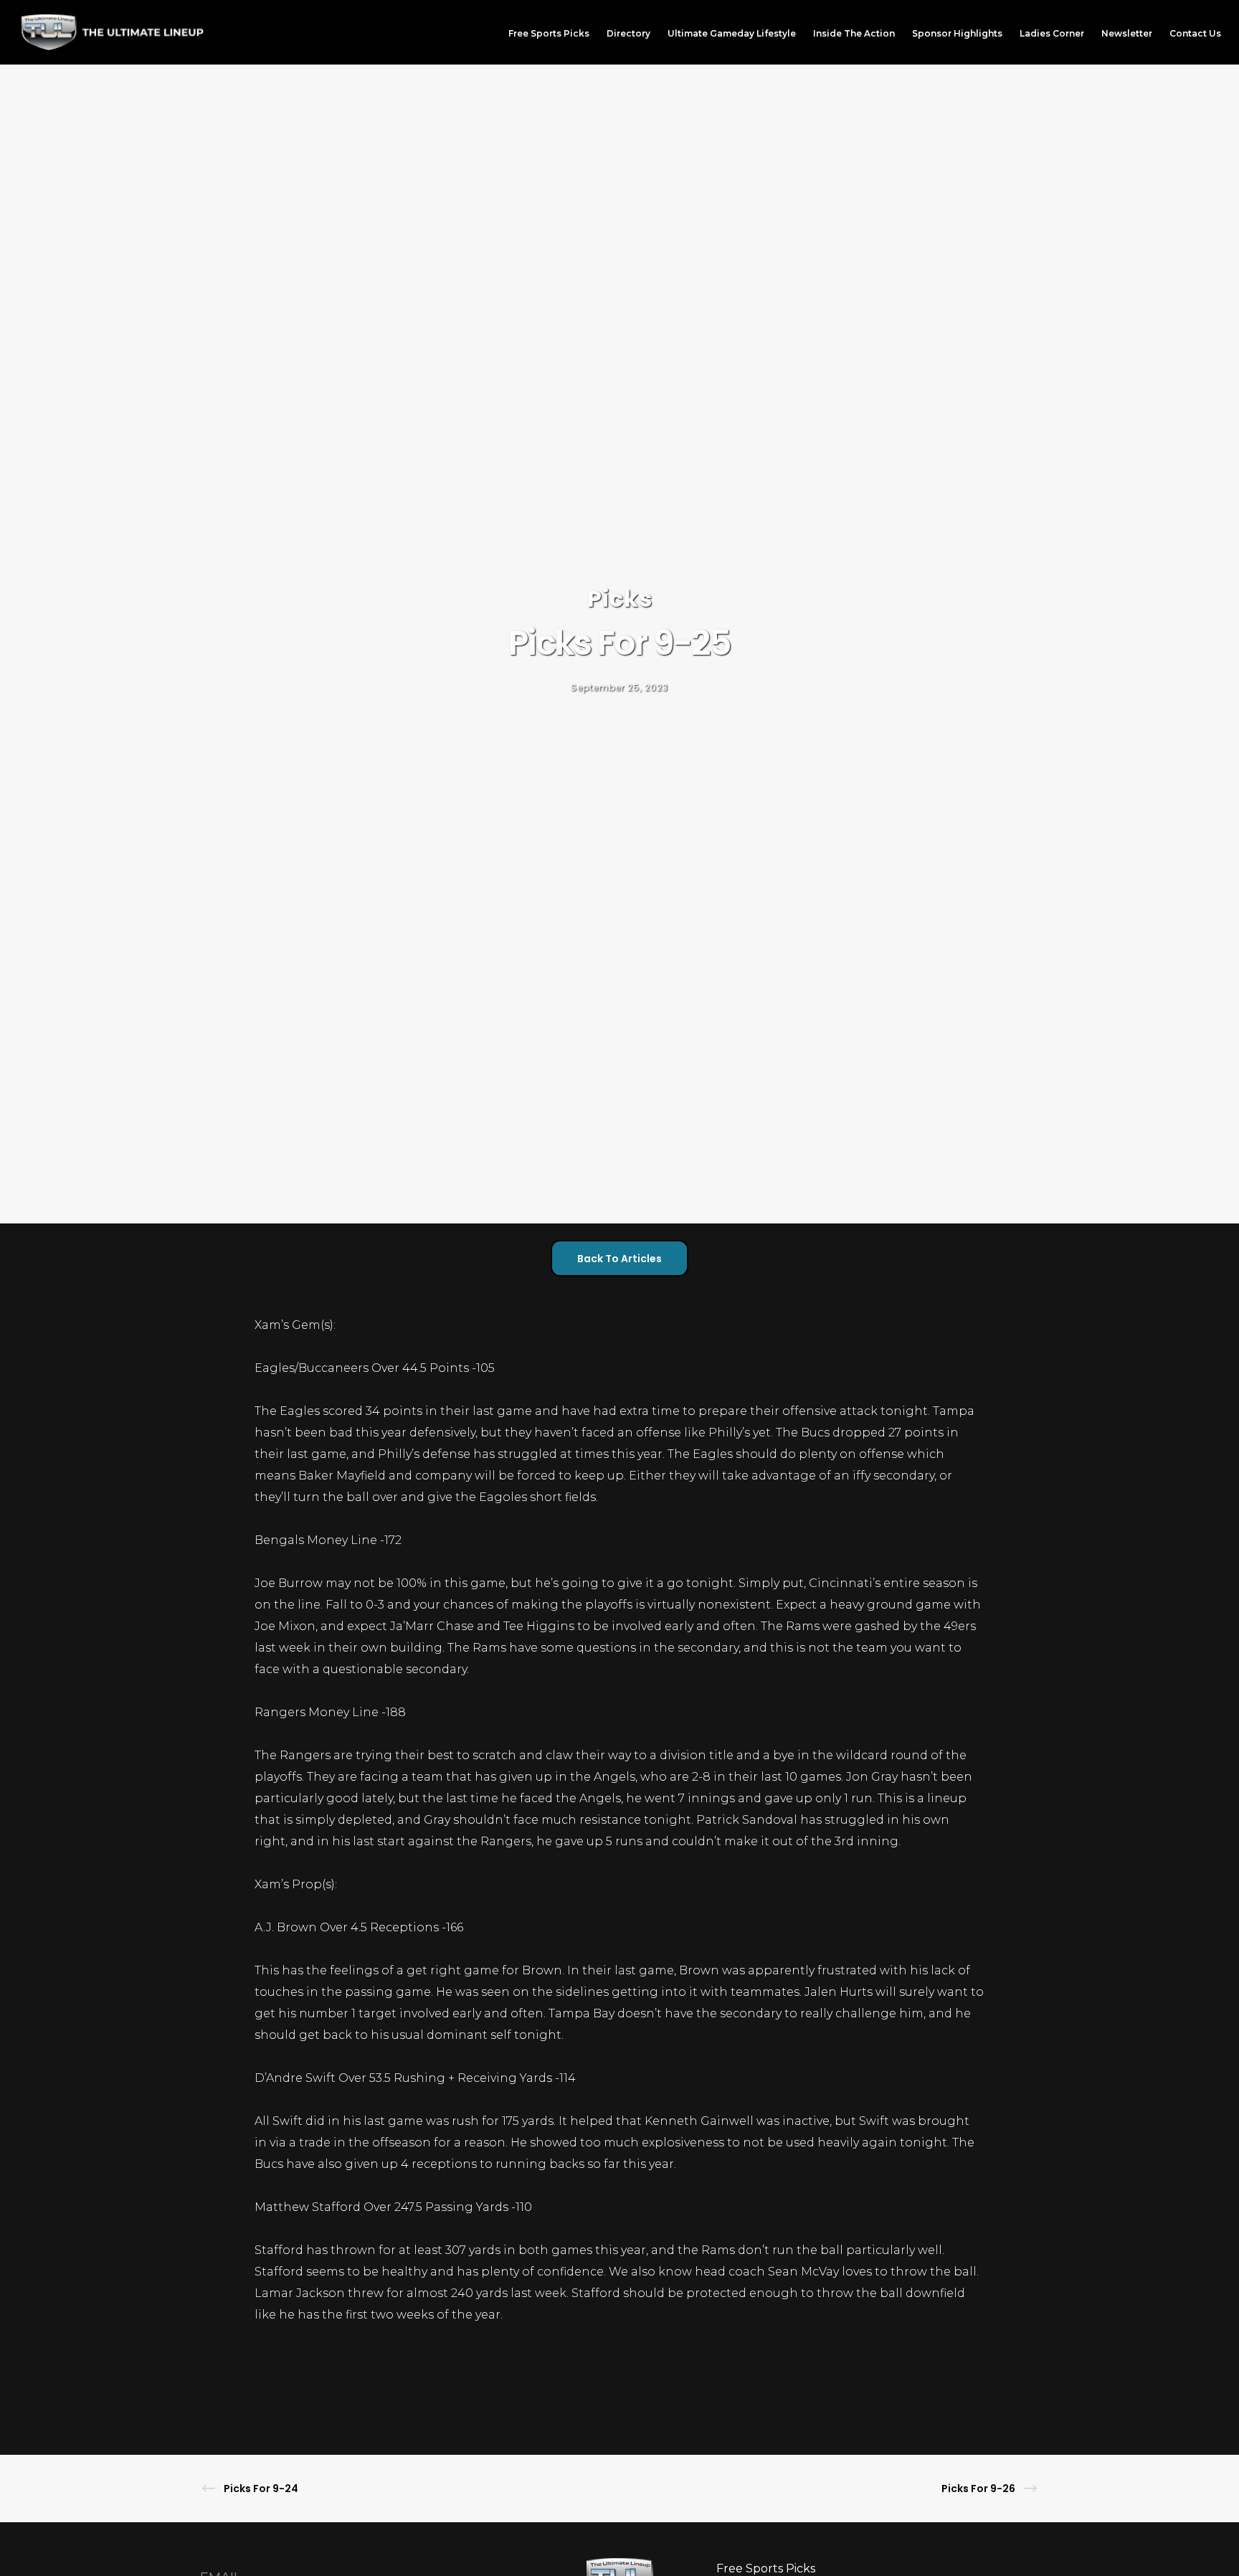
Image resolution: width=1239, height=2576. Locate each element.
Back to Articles (619, 1259)
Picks (620, 598)
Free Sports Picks (766, 2568)
